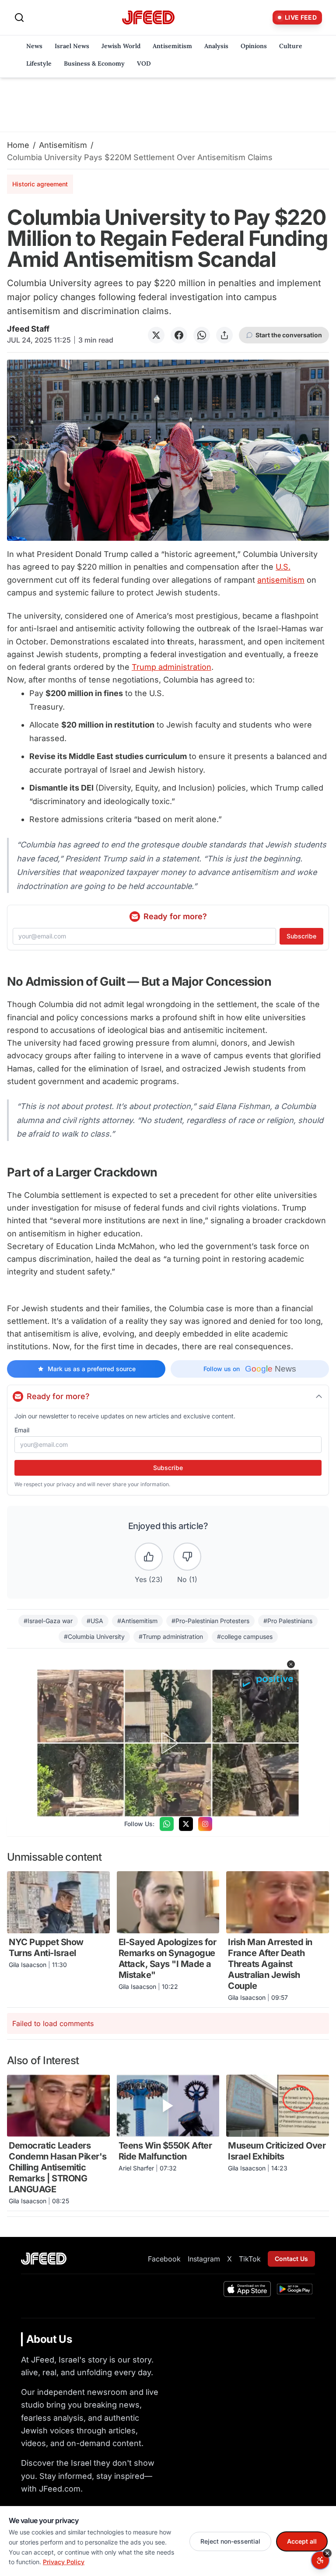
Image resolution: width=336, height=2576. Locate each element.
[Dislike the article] (187, 1557)
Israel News (72, 46)
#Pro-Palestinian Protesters (210, 1621)
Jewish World (121, 46)
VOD (144, 63)
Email (22, 1430)
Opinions (254, 46)
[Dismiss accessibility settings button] (327, 2553)
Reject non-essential (230, 2541)
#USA (95, 1621)
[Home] (148, 18)
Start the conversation (289, 335)
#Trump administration (171, 1636)
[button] (291, 1664)
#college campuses (245, 1636)
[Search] (19, 17)
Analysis (216, 46)
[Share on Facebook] (179, 335)
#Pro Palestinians (288, 1621)
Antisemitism (172, 46)
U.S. (283, 567)
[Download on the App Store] (247, 2289)
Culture (291, 46)
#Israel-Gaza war (48, 1621)
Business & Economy (94, 63)
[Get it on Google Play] (295, 2289)
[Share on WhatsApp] (202, 335)
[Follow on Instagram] (205, 1824)
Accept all (302, 2541)
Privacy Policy (64, 2562)
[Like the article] (149, 1557)
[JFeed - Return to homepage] (44, 2259)
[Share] (224, 335)
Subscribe (301, 936)
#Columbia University (94, 1636)
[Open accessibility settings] (320, 2560)
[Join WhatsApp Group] (167, 1824)
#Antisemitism (137, 1621)
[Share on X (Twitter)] (156, 335)
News (34, 46)
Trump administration (171, 667)
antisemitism (281, 580)
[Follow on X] (186, 1824)
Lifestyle (39, 63)
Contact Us (291, 2259)
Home (18, 145)
